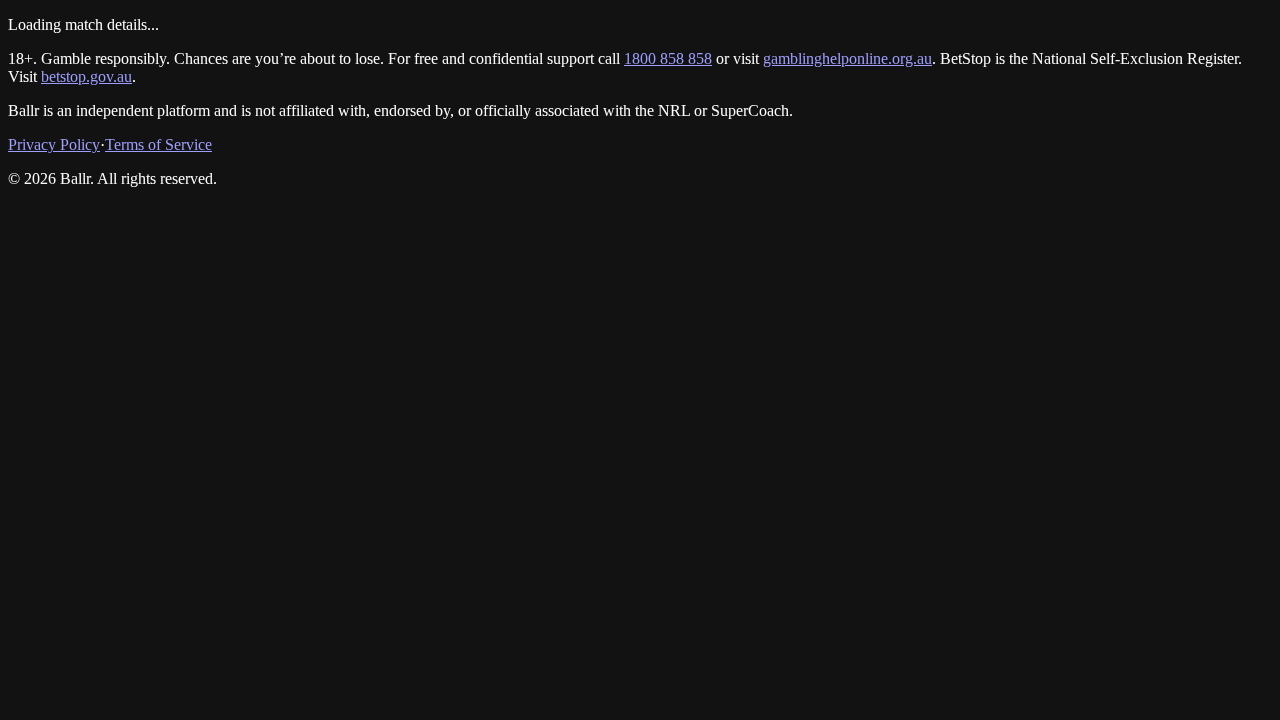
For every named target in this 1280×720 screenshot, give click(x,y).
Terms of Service (158, 144)
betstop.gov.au (86, 76)
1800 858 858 (668, 58)
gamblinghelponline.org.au (847, 58)
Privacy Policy (54, 144)
